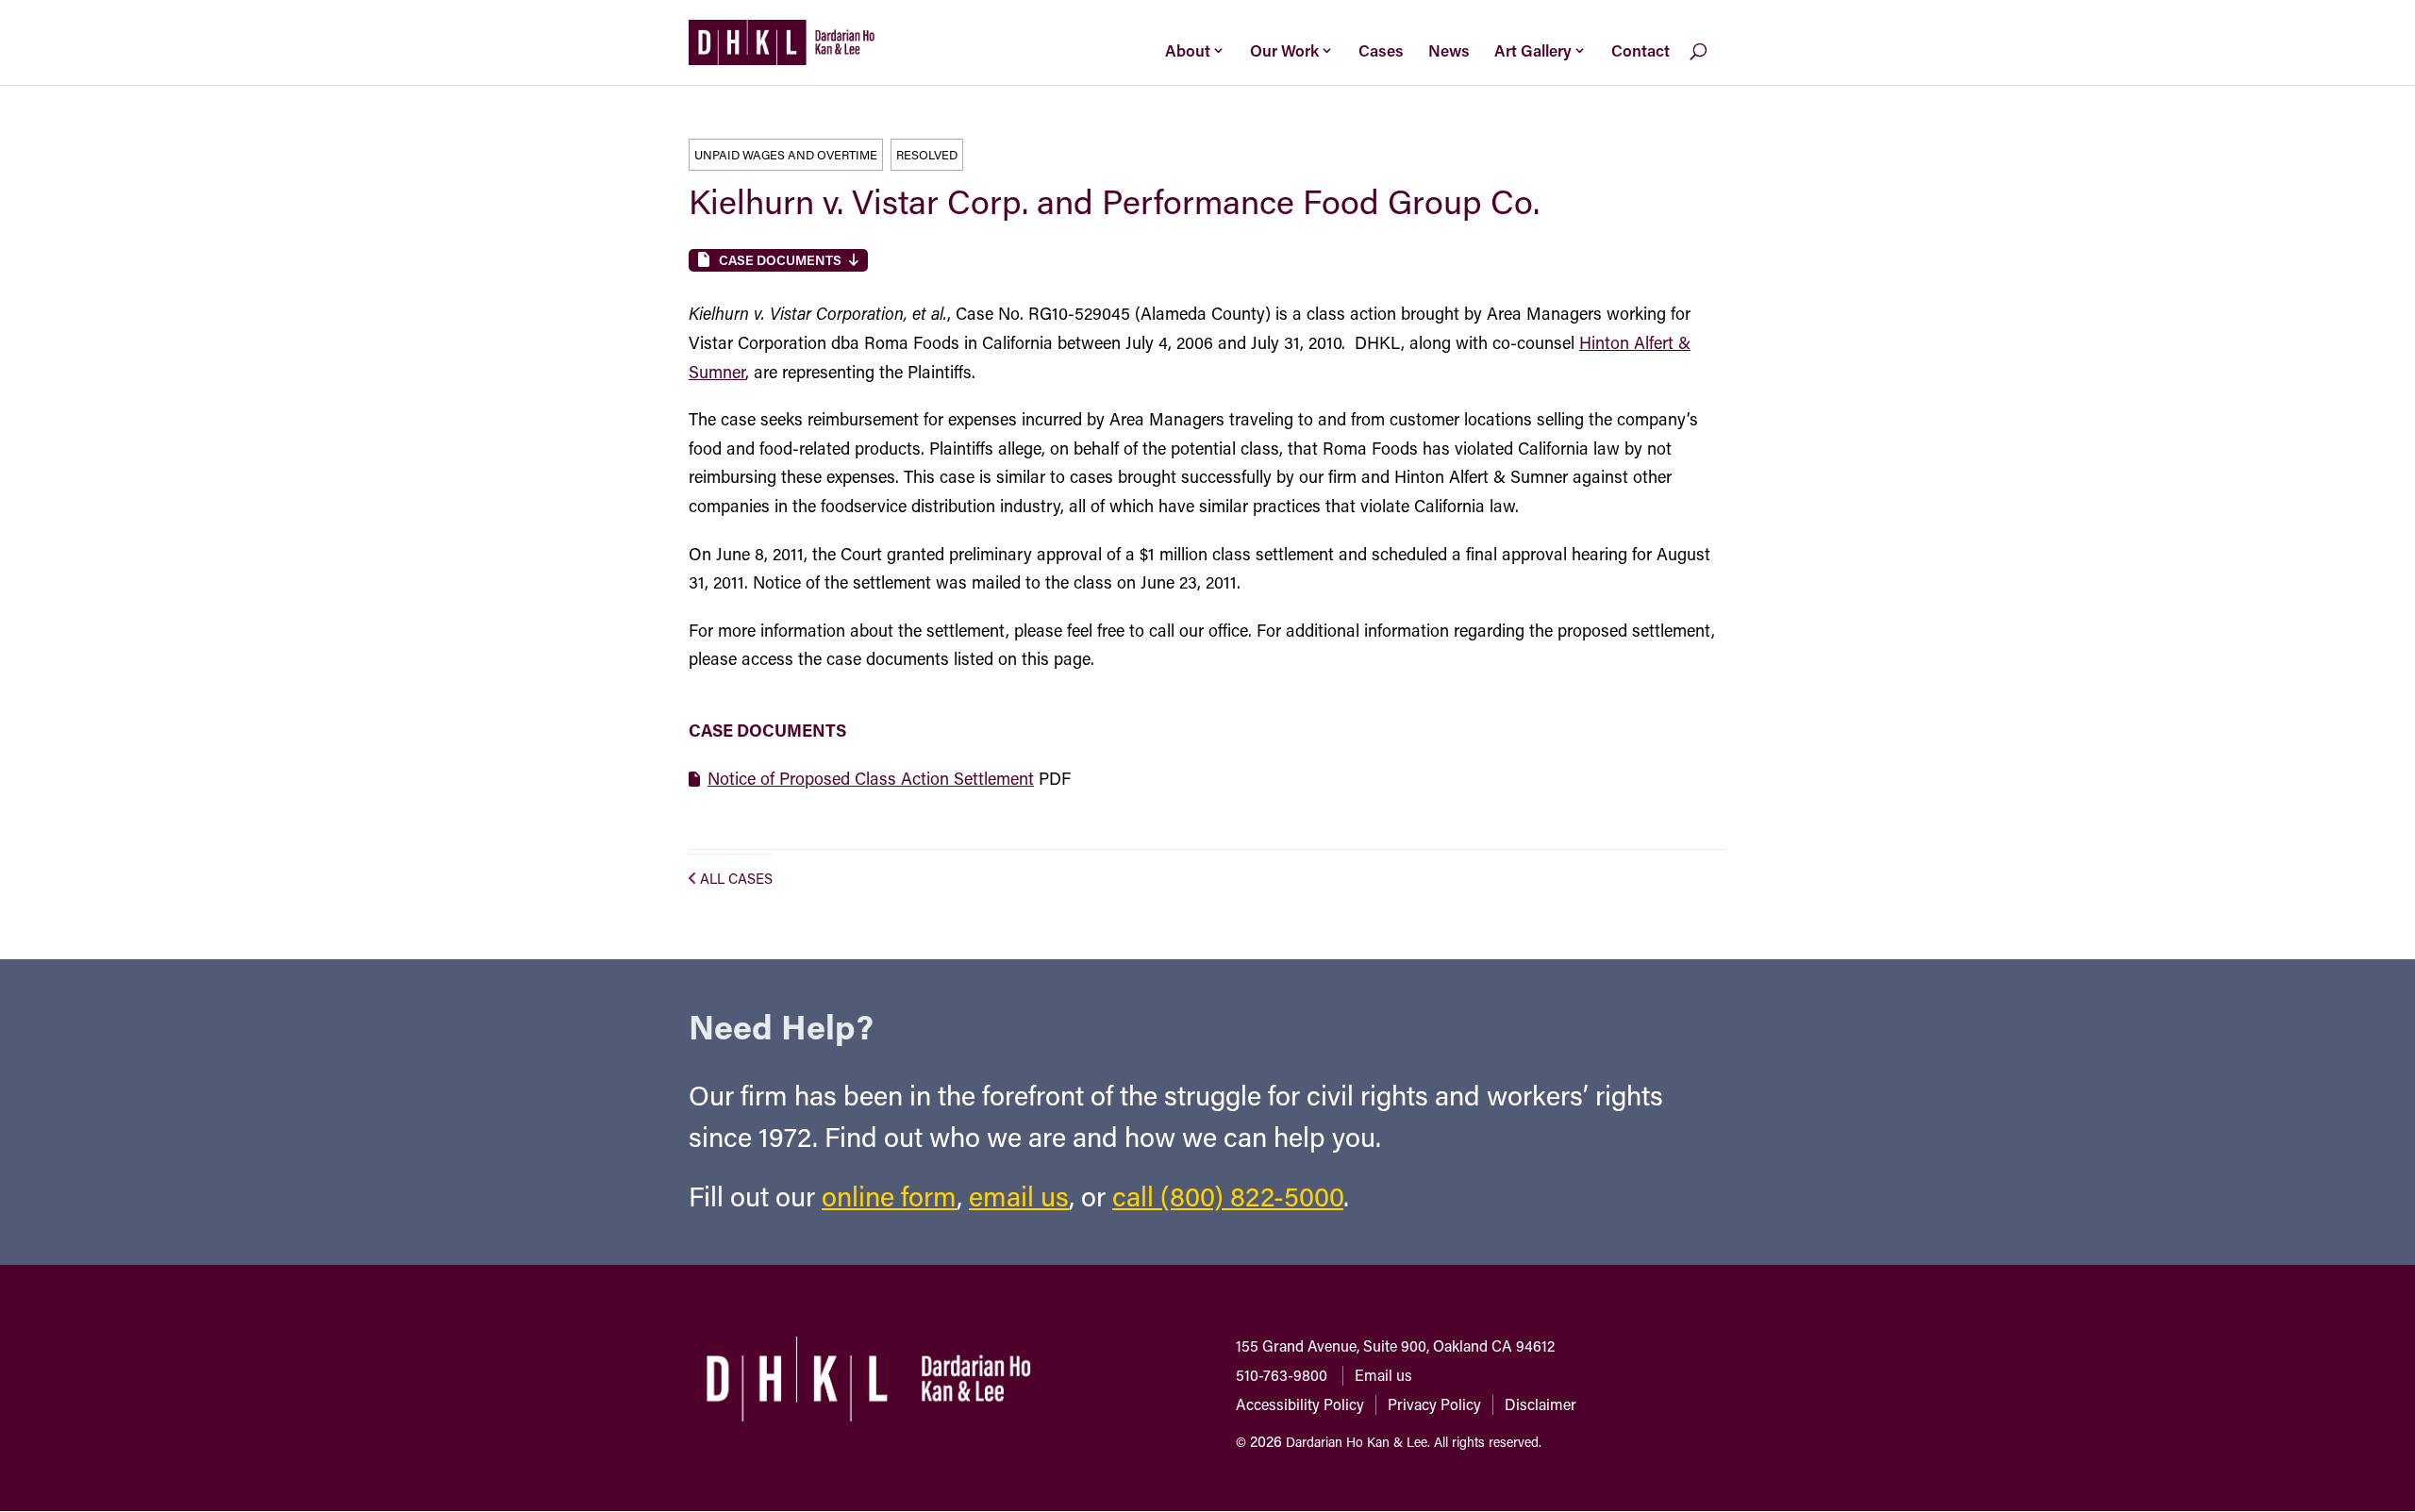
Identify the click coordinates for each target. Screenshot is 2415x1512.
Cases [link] (1381, 50)
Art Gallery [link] (1533, 50)
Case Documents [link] (780, 260)
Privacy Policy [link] (1434, 1404)
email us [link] (1019, 1196)
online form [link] (889, 1196)
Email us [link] (1383, 1375)
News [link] (1449, 50)
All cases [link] (736, 878)
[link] (782, 41)
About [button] (1188, 50)
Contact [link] (1641, 50)
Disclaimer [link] (1541, 1404)
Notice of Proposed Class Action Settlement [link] (871, 778)
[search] (1714, 65)
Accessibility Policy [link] (1300, 1404)
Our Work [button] (1284, 50)
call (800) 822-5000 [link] (1228, 1196)
